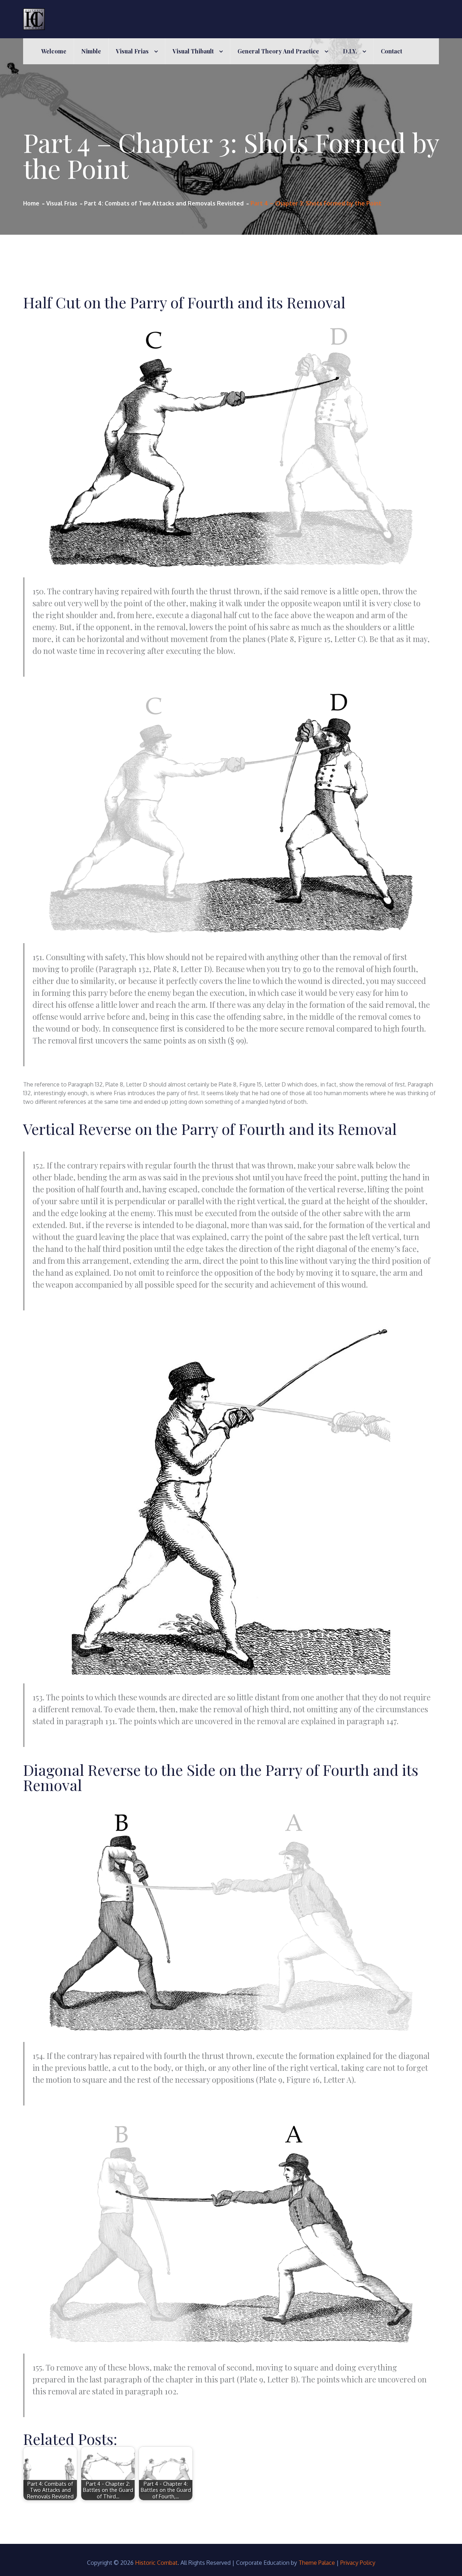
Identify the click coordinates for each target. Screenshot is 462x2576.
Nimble (91, 51)
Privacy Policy (358, 2563)
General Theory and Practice (278, 51)
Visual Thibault (193, 51)
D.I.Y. (350, 51)
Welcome (54, 51)
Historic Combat (156, 2563)
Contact (391, 51)
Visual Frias (132, 51)
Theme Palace (317, 2563)
